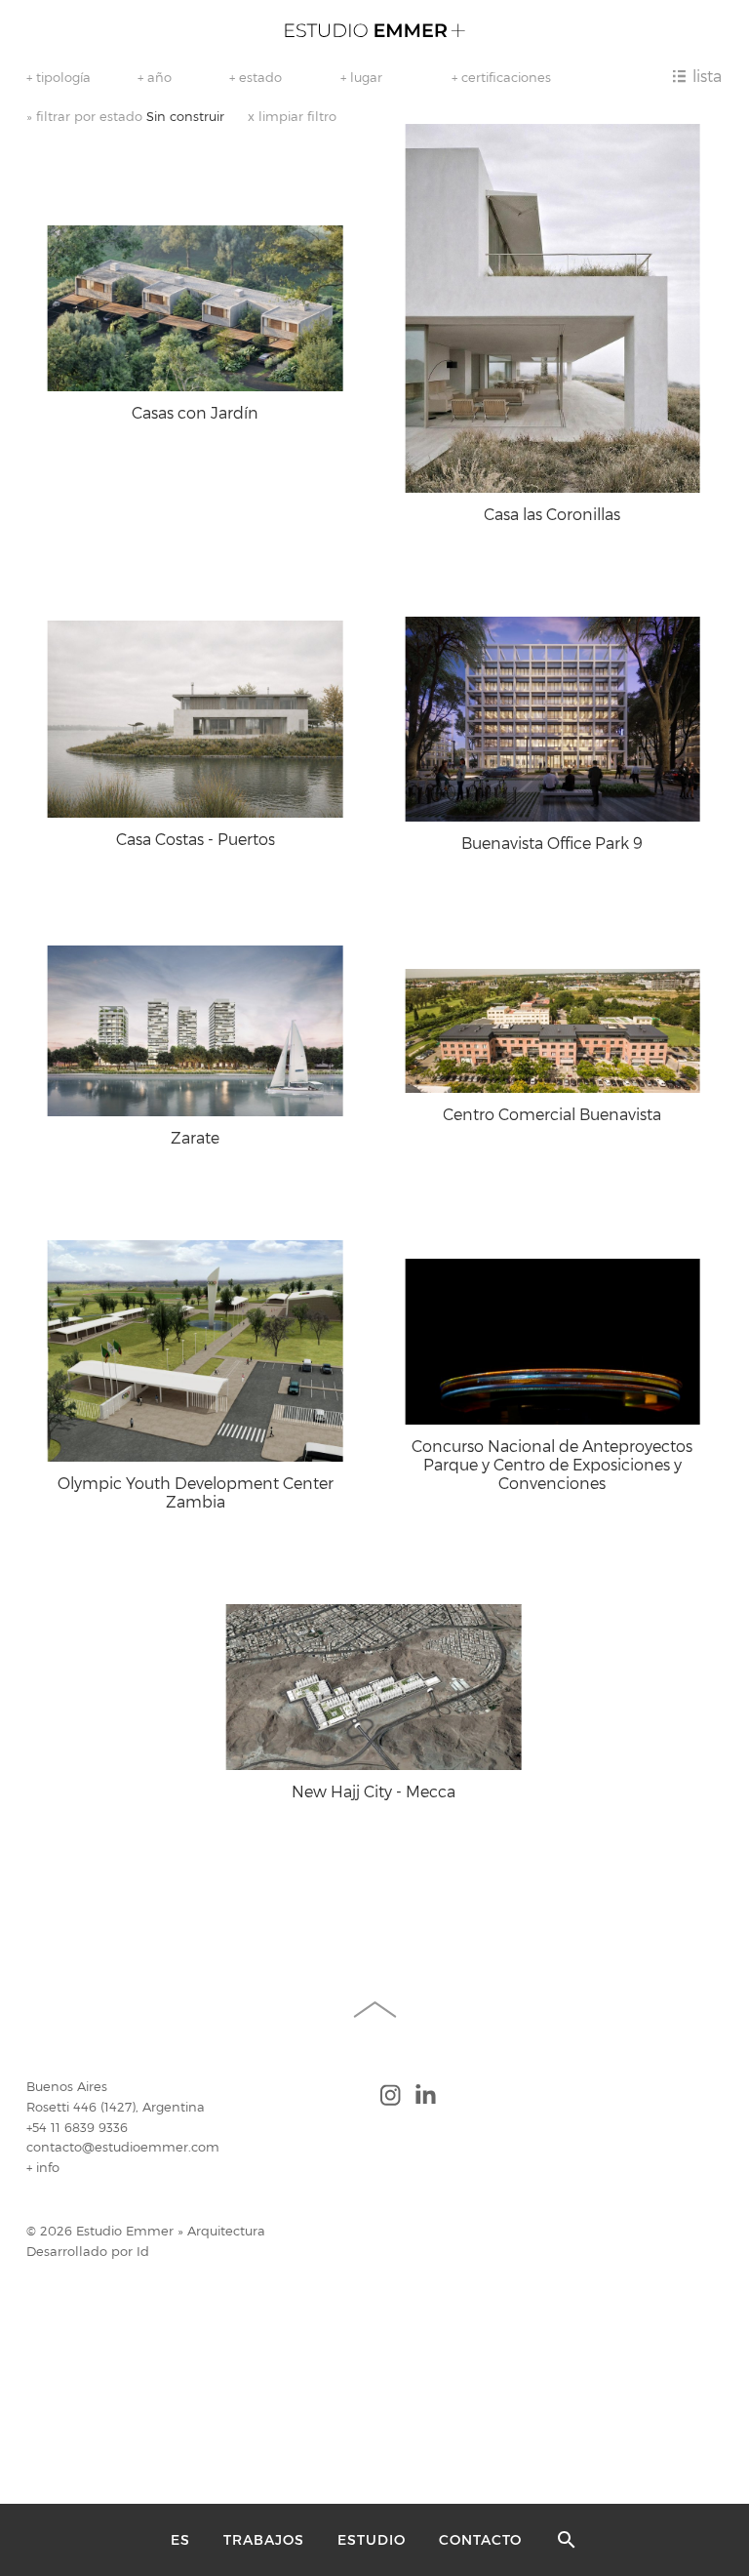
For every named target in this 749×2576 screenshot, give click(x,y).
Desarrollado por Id (88, 2252)
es (180, 2540)
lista (707, 76)
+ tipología (59, 77)
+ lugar (361, 77)
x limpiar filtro (292, 117)
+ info (43, 2168)
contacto (480, 2540)
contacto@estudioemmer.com (123, 2147)
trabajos (264, 2540)
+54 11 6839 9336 (77, 2128)
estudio (372, 2540)
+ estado (256, 77)
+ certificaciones (501, 77)
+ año (155, 77)
